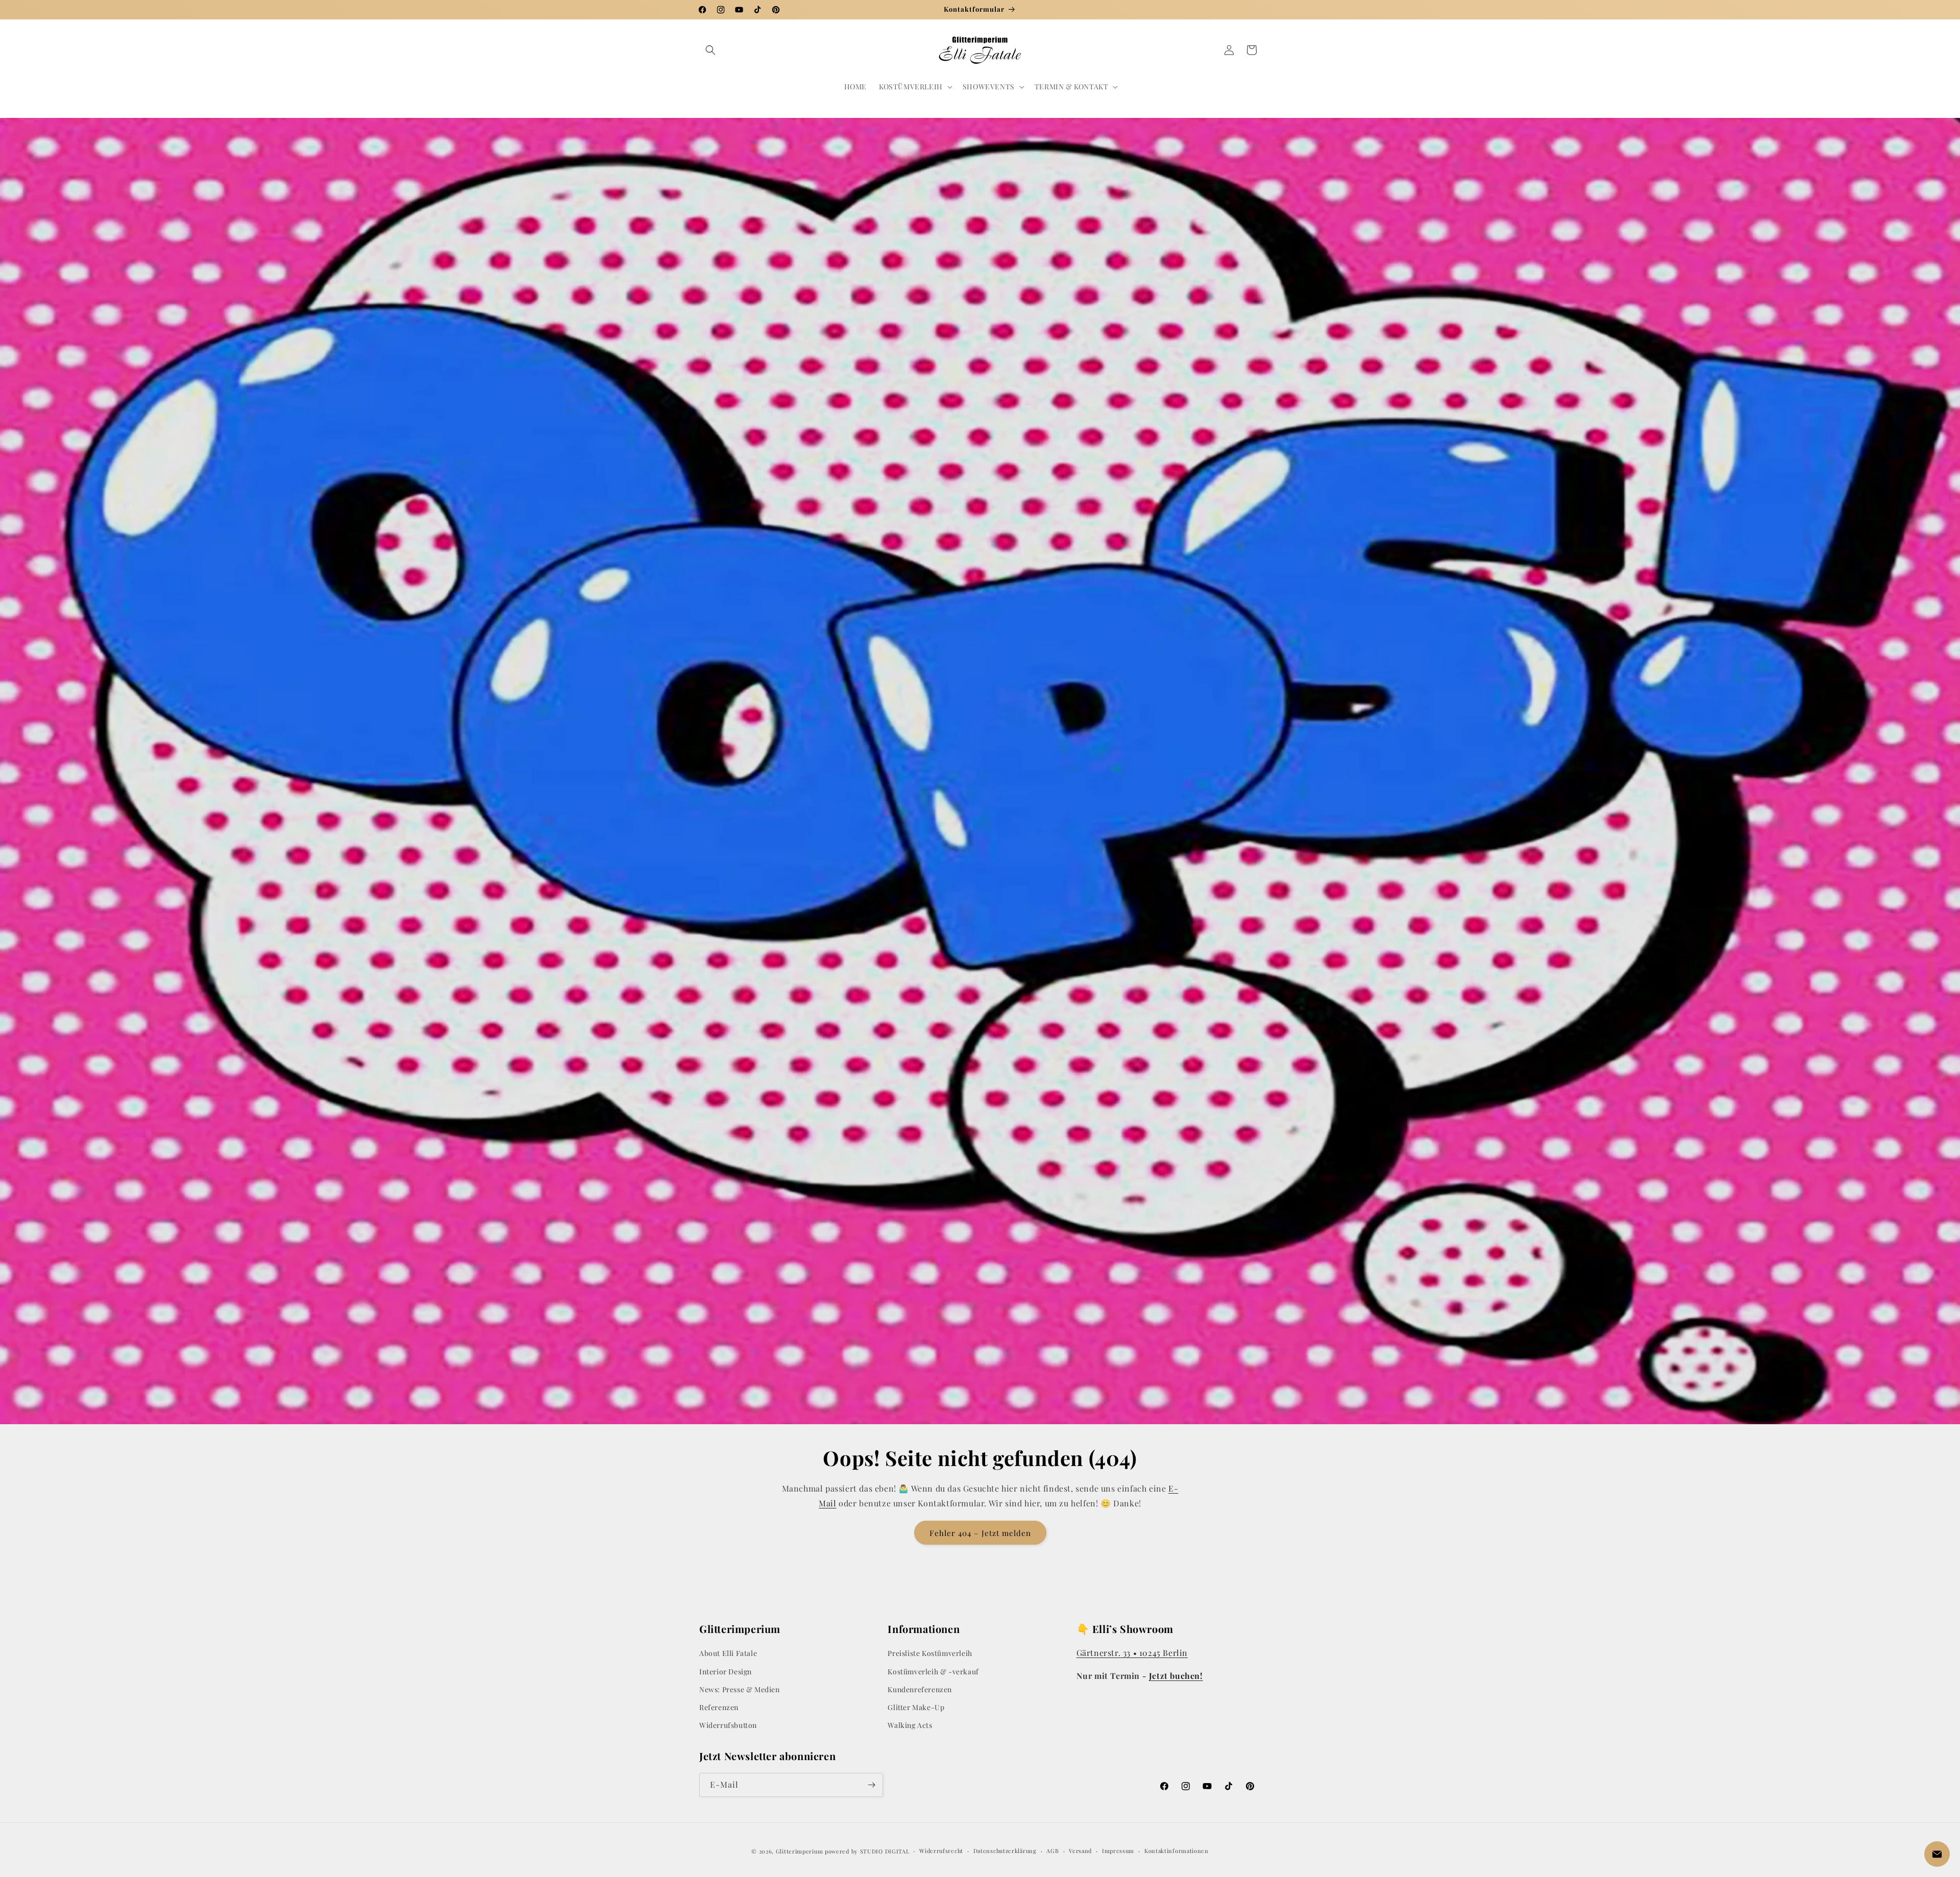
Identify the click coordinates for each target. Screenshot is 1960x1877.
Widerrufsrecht (941, 1851)
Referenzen (719, 1707)
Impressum (1118, 1851)
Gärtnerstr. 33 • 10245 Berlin (1132, 1653)
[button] (710, 50)
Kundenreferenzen (920, 1689)
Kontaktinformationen (1177, 1851)
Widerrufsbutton (728, 1725)
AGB (1052, 1851)
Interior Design (726, 1672)
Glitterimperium (800, 1851)
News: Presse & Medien (740, 1689)
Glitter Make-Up (916, 1707)
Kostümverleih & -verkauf (933, 1672)
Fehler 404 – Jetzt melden (980, 1533)
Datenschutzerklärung (1005, 1851)
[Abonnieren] (871, 1785)
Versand (1080, 1851)
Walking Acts (910, 1725)
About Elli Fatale (728, 1653)
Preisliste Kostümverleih (930, 1653)
